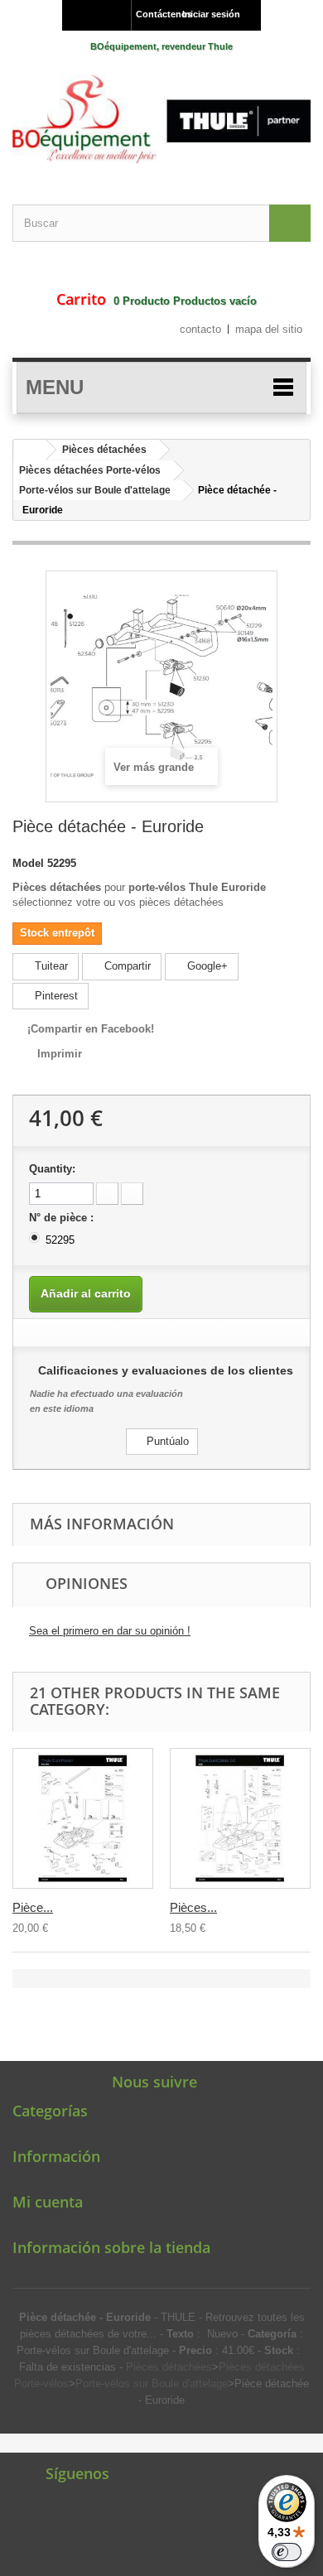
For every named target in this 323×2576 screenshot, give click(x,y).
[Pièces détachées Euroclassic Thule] (240, 1818)
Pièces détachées (104, 450)
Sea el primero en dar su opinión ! (110, 1631)
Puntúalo (166, 1441)
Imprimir (60, 1054)
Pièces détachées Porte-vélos (90, 470)
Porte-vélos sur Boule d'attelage (95, 490)
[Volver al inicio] (30, 450)
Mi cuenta (48, 2202)
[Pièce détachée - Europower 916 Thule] (83, 1818)
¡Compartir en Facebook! (91, 1029)
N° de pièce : (63, 1218)
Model (28, 863)
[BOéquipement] (161, 119)
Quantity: (52, 1169)
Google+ (206, 966)
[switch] (287, 2552)
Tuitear (50, 966)
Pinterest (55, 996)
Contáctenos (155, 14)
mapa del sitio (269, 329)
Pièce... (33, 1907)
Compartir (126, 966)
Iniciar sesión (211, 14)
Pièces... (193, 1907)
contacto (200, 329)
